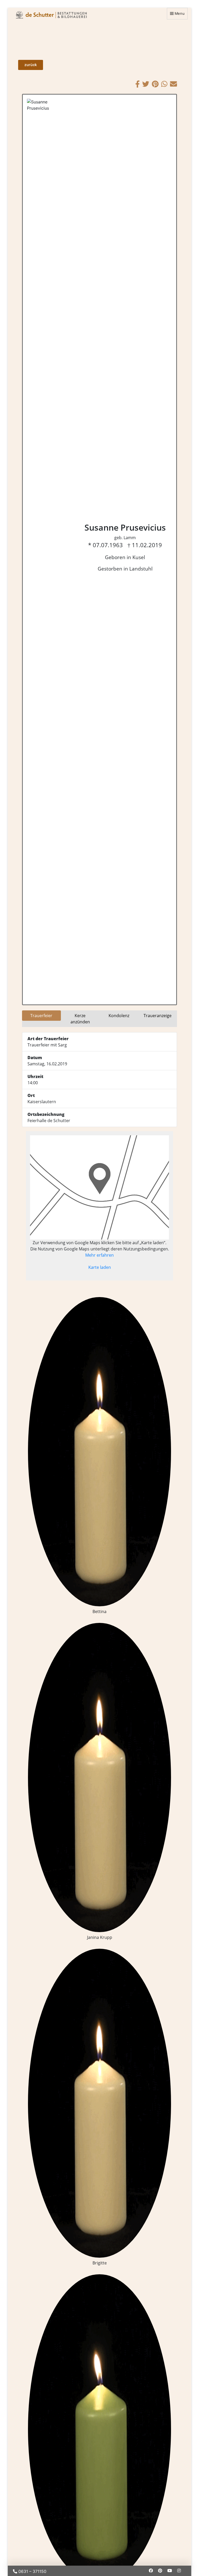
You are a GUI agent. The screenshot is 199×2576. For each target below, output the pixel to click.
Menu (180, 13)
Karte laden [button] (100, 1267)
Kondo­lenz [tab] (119, 1016)
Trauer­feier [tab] (41, 1016)
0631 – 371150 (32, 2571)
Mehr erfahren (99, 1255)
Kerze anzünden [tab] (80, 1019)
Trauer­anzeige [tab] (158, 1016)
